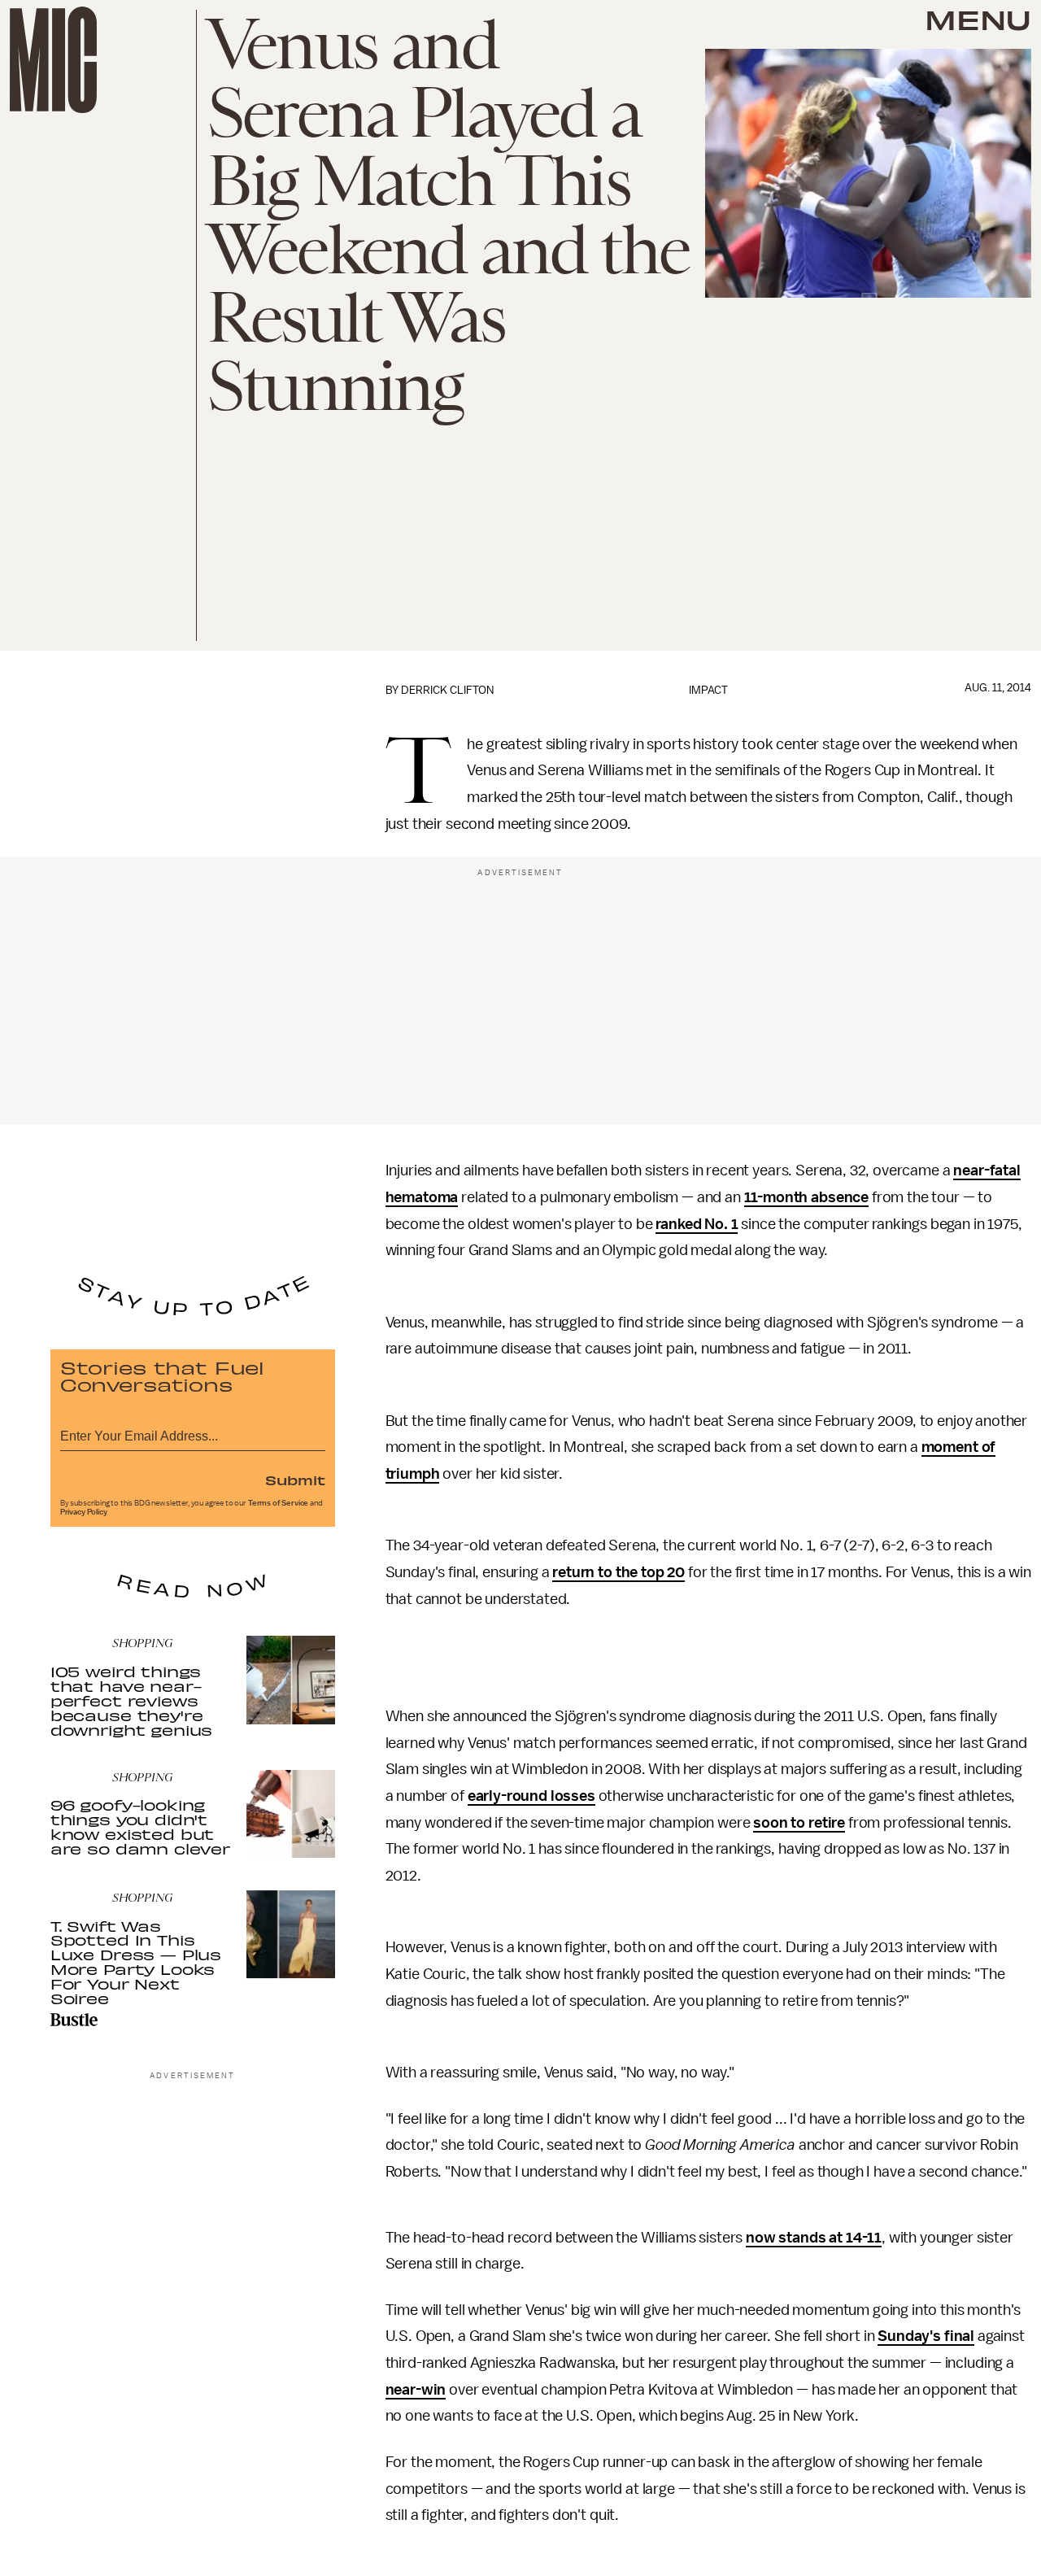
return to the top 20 (619, 1572)
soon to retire (799, 1823)
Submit (295, 1480)
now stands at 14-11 (814, 2238)
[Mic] (53, 60)
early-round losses (531, 1796)
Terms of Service (278, 1503)
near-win (416, 2390)
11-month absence (806, 1197)
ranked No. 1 (697, 1224)
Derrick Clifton (447, 690)
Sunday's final (926, 2336)
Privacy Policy (84, 1512)
